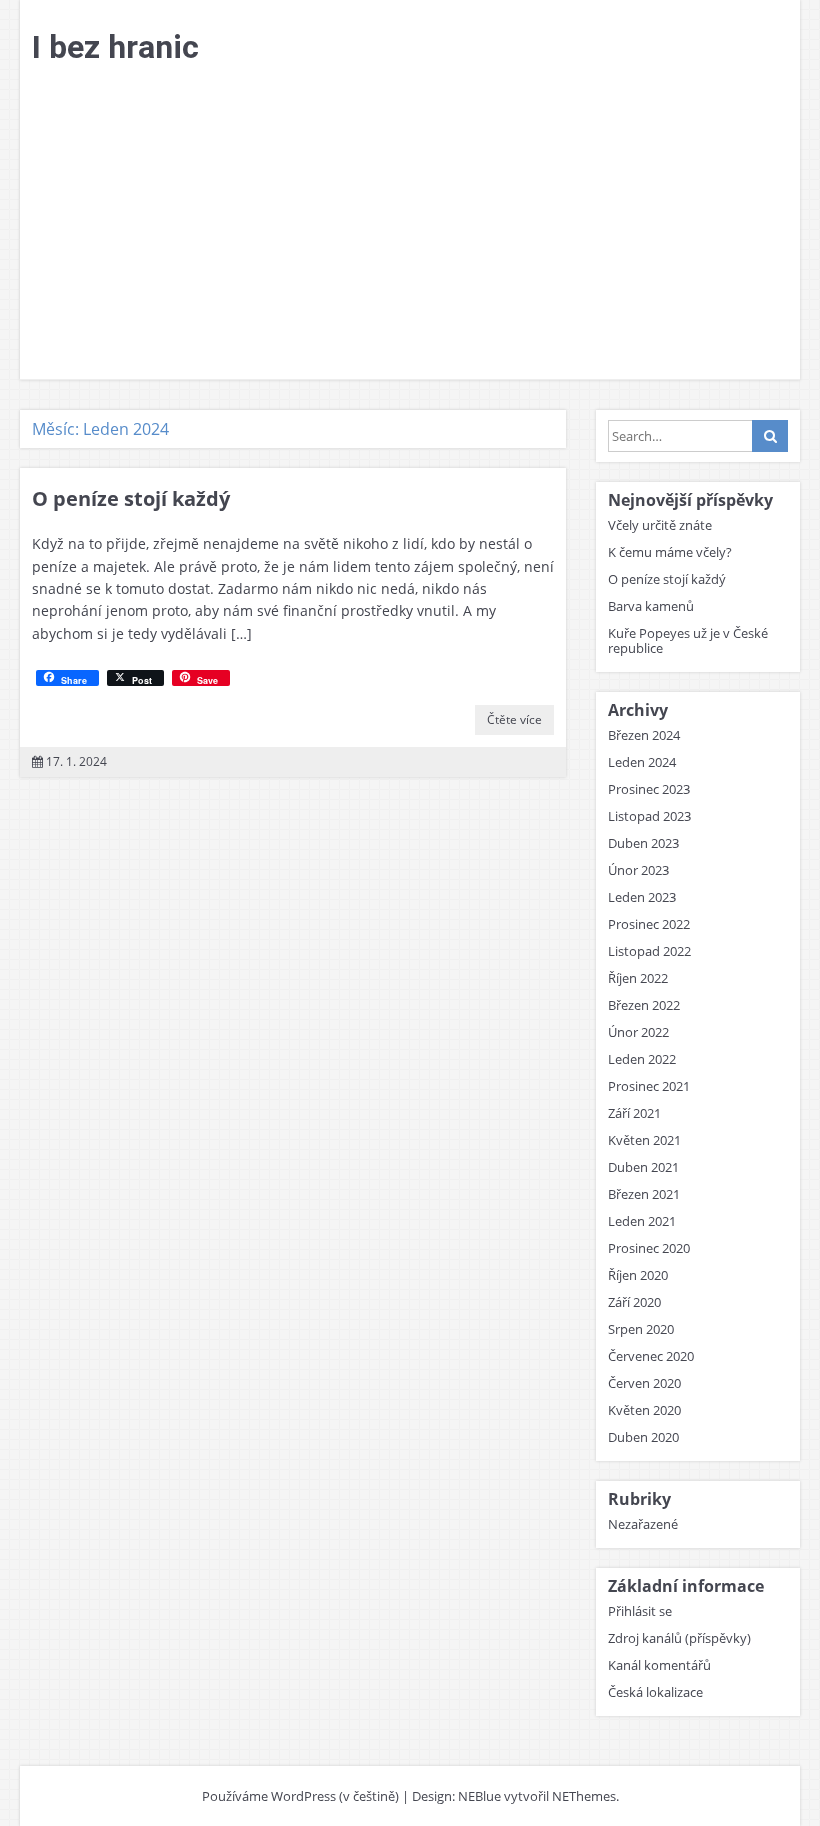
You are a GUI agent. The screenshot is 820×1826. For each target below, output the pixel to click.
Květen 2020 (644, 1410)
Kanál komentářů (659, 1665)
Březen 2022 (644, 1005)
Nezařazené (643, 1524)
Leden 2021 (642, 1221)
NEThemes (584, 1796)
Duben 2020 (643, 1437)
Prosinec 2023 (649, 789)
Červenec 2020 (651, 1356)
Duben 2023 (643, 843)
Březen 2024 (644, 735)
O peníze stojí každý (131, 498)
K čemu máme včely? (670, 552)
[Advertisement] (410, 229)
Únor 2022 (638, 1032)
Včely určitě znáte (660, 525)
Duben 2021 (643, 1167)
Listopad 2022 (649, 951)
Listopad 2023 (649, 816)
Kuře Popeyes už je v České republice (688, 640)
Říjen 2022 (638, 978)
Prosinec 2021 (649, 1086)
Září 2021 (634, 1113)
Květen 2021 (644, 1140)
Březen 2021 (644, 1194)
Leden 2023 (642, 897)
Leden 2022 (642, 1059)
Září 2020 (634, 1302)
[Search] (770, 436)
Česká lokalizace (655, 1692)
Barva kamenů (651, 606)
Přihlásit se (640, 1611)
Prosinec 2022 (649, 924)
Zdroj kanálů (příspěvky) (679, 1638)
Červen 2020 (644, 1383)
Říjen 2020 (638, 1275)
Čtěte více (514, 719)
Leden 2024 (642, 762)
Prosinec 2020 (649, 1248)
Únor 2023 (638, 870)
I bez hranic (115, 47)
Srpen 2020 (641, 1329)
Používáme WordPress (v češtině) (300, 1796)
